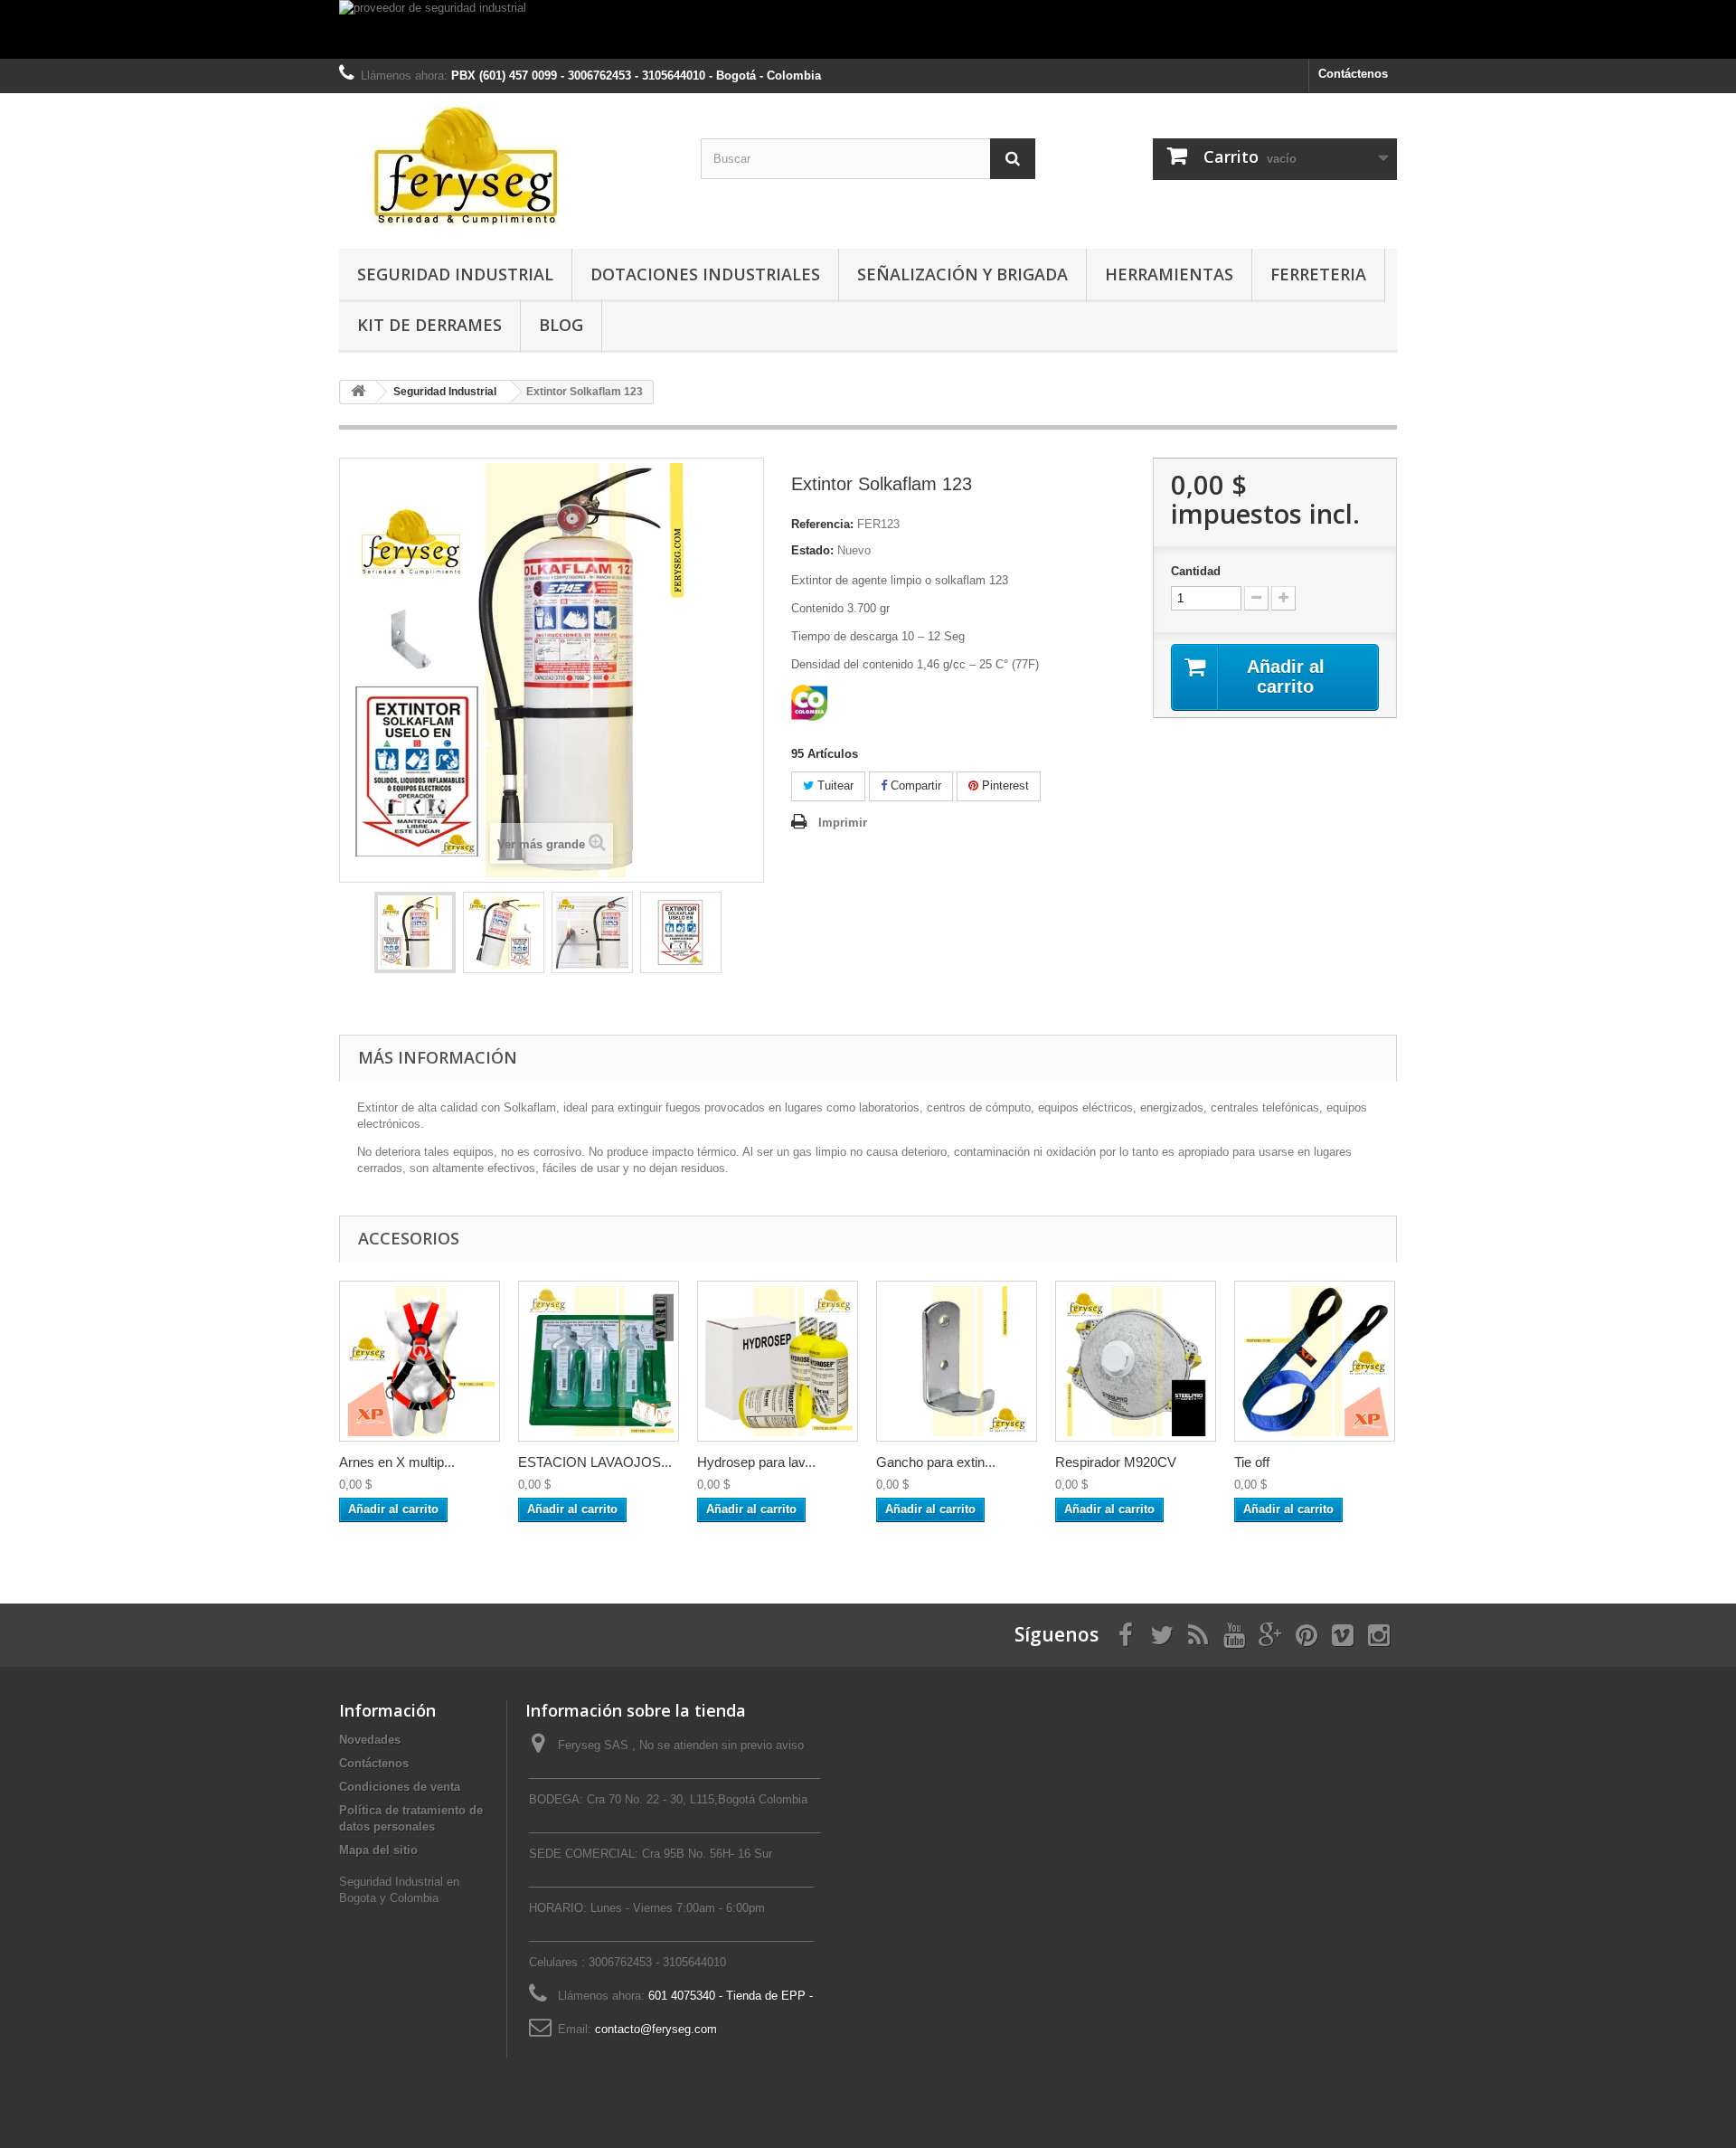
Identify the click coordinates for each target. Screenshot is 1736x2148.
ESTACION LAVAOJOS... (595, 1462)
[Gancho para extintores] (957, 1361)
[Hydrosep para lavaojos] (778, 1361)
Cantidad (1196, 571)
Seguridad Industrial (455, 274)
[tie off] (1315, 1361)
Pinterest (1004, 785)
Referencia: (822, 524)
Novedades (370, 1740)
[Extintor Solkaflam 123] (415, 932)
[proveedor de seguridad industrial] (868, 29)
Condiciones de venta (400, 1787)
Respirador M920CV (1116, 1462)
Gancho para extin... (936, 1462)
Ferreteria (1318, 274)
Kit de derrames (429, 325)
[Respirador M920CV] (1136, 1361)
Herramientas (1169, 274)
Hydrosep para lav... (756, 1462)
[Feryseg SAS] (506, 166)
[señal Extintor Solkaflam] (681, 932)
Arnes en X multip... (397, 1462)
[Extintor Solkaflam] (504, 932)
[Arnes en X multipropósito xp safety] (420, 1361)
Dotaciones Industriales (705, 274)
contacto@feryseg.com (656, 2029)
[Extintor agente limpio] (592, 932)
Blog (561, 325)
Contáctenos (1353, 74)
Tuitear (834, 785)
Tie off (1252, 1462)
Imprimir (843, 823)
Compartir (914, 785)
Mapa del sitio (378, 1850)
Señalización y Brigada (962, 274)
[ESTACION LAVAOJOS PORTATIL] (599, 1361)
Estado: (812, 550)
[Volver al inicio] (358, 392)
